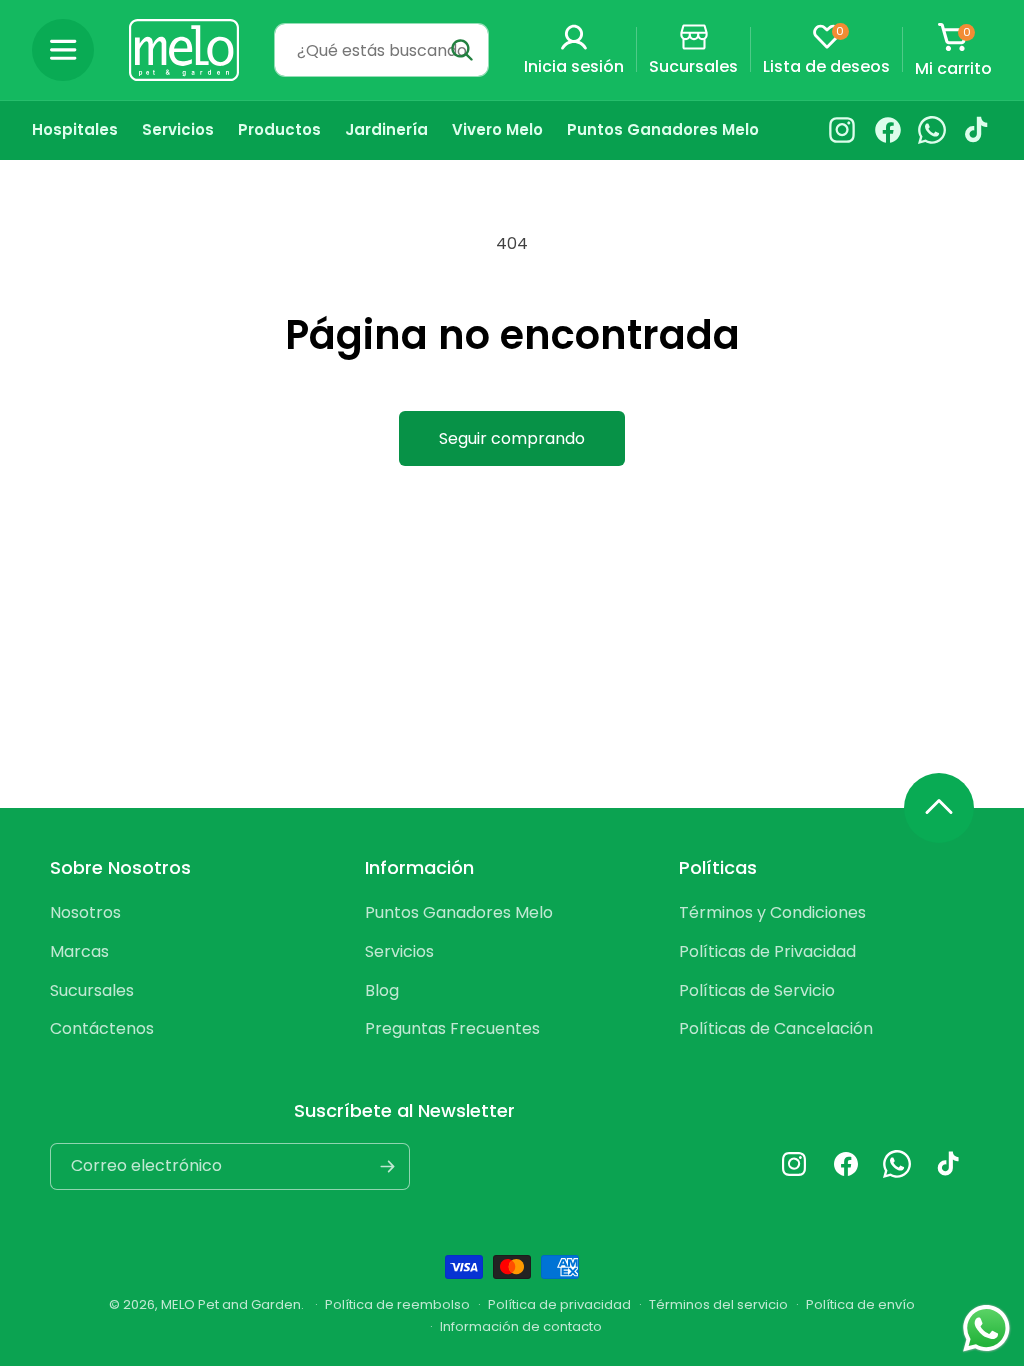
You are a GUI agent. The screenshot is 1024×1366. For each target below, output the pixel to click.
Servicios (399, 951)
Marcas (79, 951)
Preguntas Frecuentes (452, 1028)
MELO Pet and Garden (231, 1304)
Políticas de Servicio (757, 990)
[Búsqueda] (462, 50)
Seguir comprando (512, 438)
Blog (382, 990)
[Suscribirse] (387, 1166)
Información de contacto (521, 1326)
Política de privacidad (559, 1304)
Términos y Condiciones (772, 912)
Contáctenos (102, 1028)
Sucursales (92, 990)
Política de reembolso (397, 1304)
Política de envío (860, 1304)
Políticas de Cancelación (776, 1028)
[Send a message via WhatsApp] (986, 1328)
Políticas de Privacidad (767, 951)
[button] (63, 50)
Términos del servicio (718, 1304)
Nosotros (85, 912)
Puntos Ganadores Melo (459, 912)
